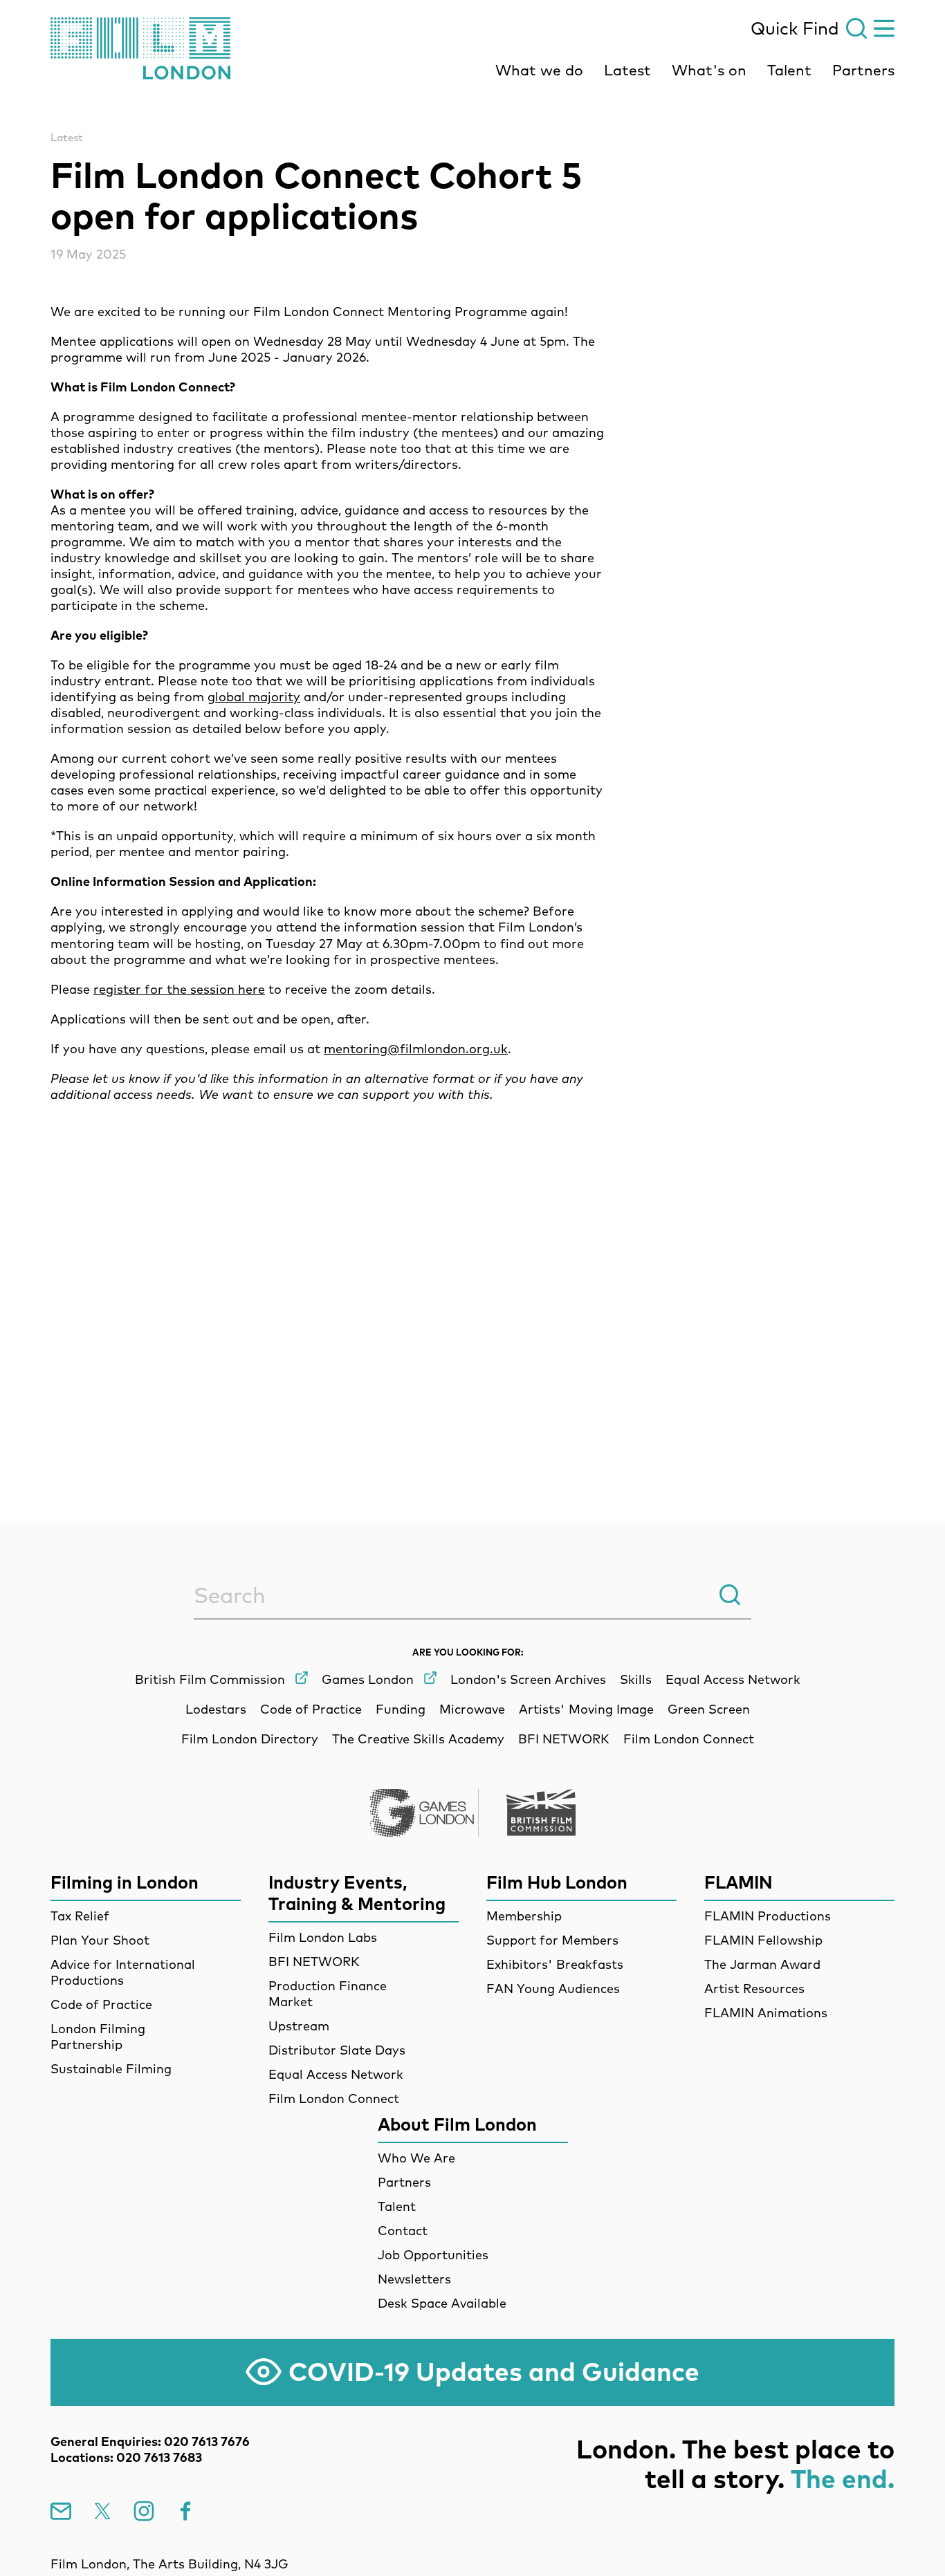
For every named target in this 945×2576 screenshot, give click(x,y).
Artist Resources (754, 1989)
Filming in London (125, 1882)
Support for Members (552, 1940)
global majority (254, 697)
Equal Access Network (336, 2074)
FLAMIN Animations (766, 2013)
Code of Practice (101, 2004)
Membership (524, 1916)
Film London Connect (334, 2098)
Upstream (299, 2026)
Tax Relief (80, 1916)
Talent (789, 70)
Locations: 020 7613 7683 (126, 2457)
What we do (539, 70)
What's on (709, 70)
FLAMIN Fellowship (763, 1940)
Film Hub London (557, 1882)
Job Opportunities (433, 2255)
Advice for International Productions (123, 1972)
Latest (627, 70)
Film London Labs (323, 1937)
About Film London (457, 2124)
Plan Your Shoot (100, 1940)
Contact (403, 2231)
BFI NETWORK (314, 1962)
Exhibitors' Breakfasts (555, 1964)
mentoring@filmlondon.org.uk (416, 1049)
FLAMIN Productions (768, 1916)
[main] (472, 776)
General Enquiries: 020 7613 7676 (150, 2441)
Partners (863, 70)
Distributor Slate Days (337, 2050)
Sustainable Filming (111, 2069)
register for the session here (179, 989)
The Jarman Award (762, 1964)
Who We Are (416, 2158)
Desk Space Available (442, 2303)
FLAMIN (738, 1882)
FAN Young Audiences (553, 1989)
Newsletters (414, 2279)
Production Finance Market (328, 1994)
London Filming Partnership (98, 2037)
